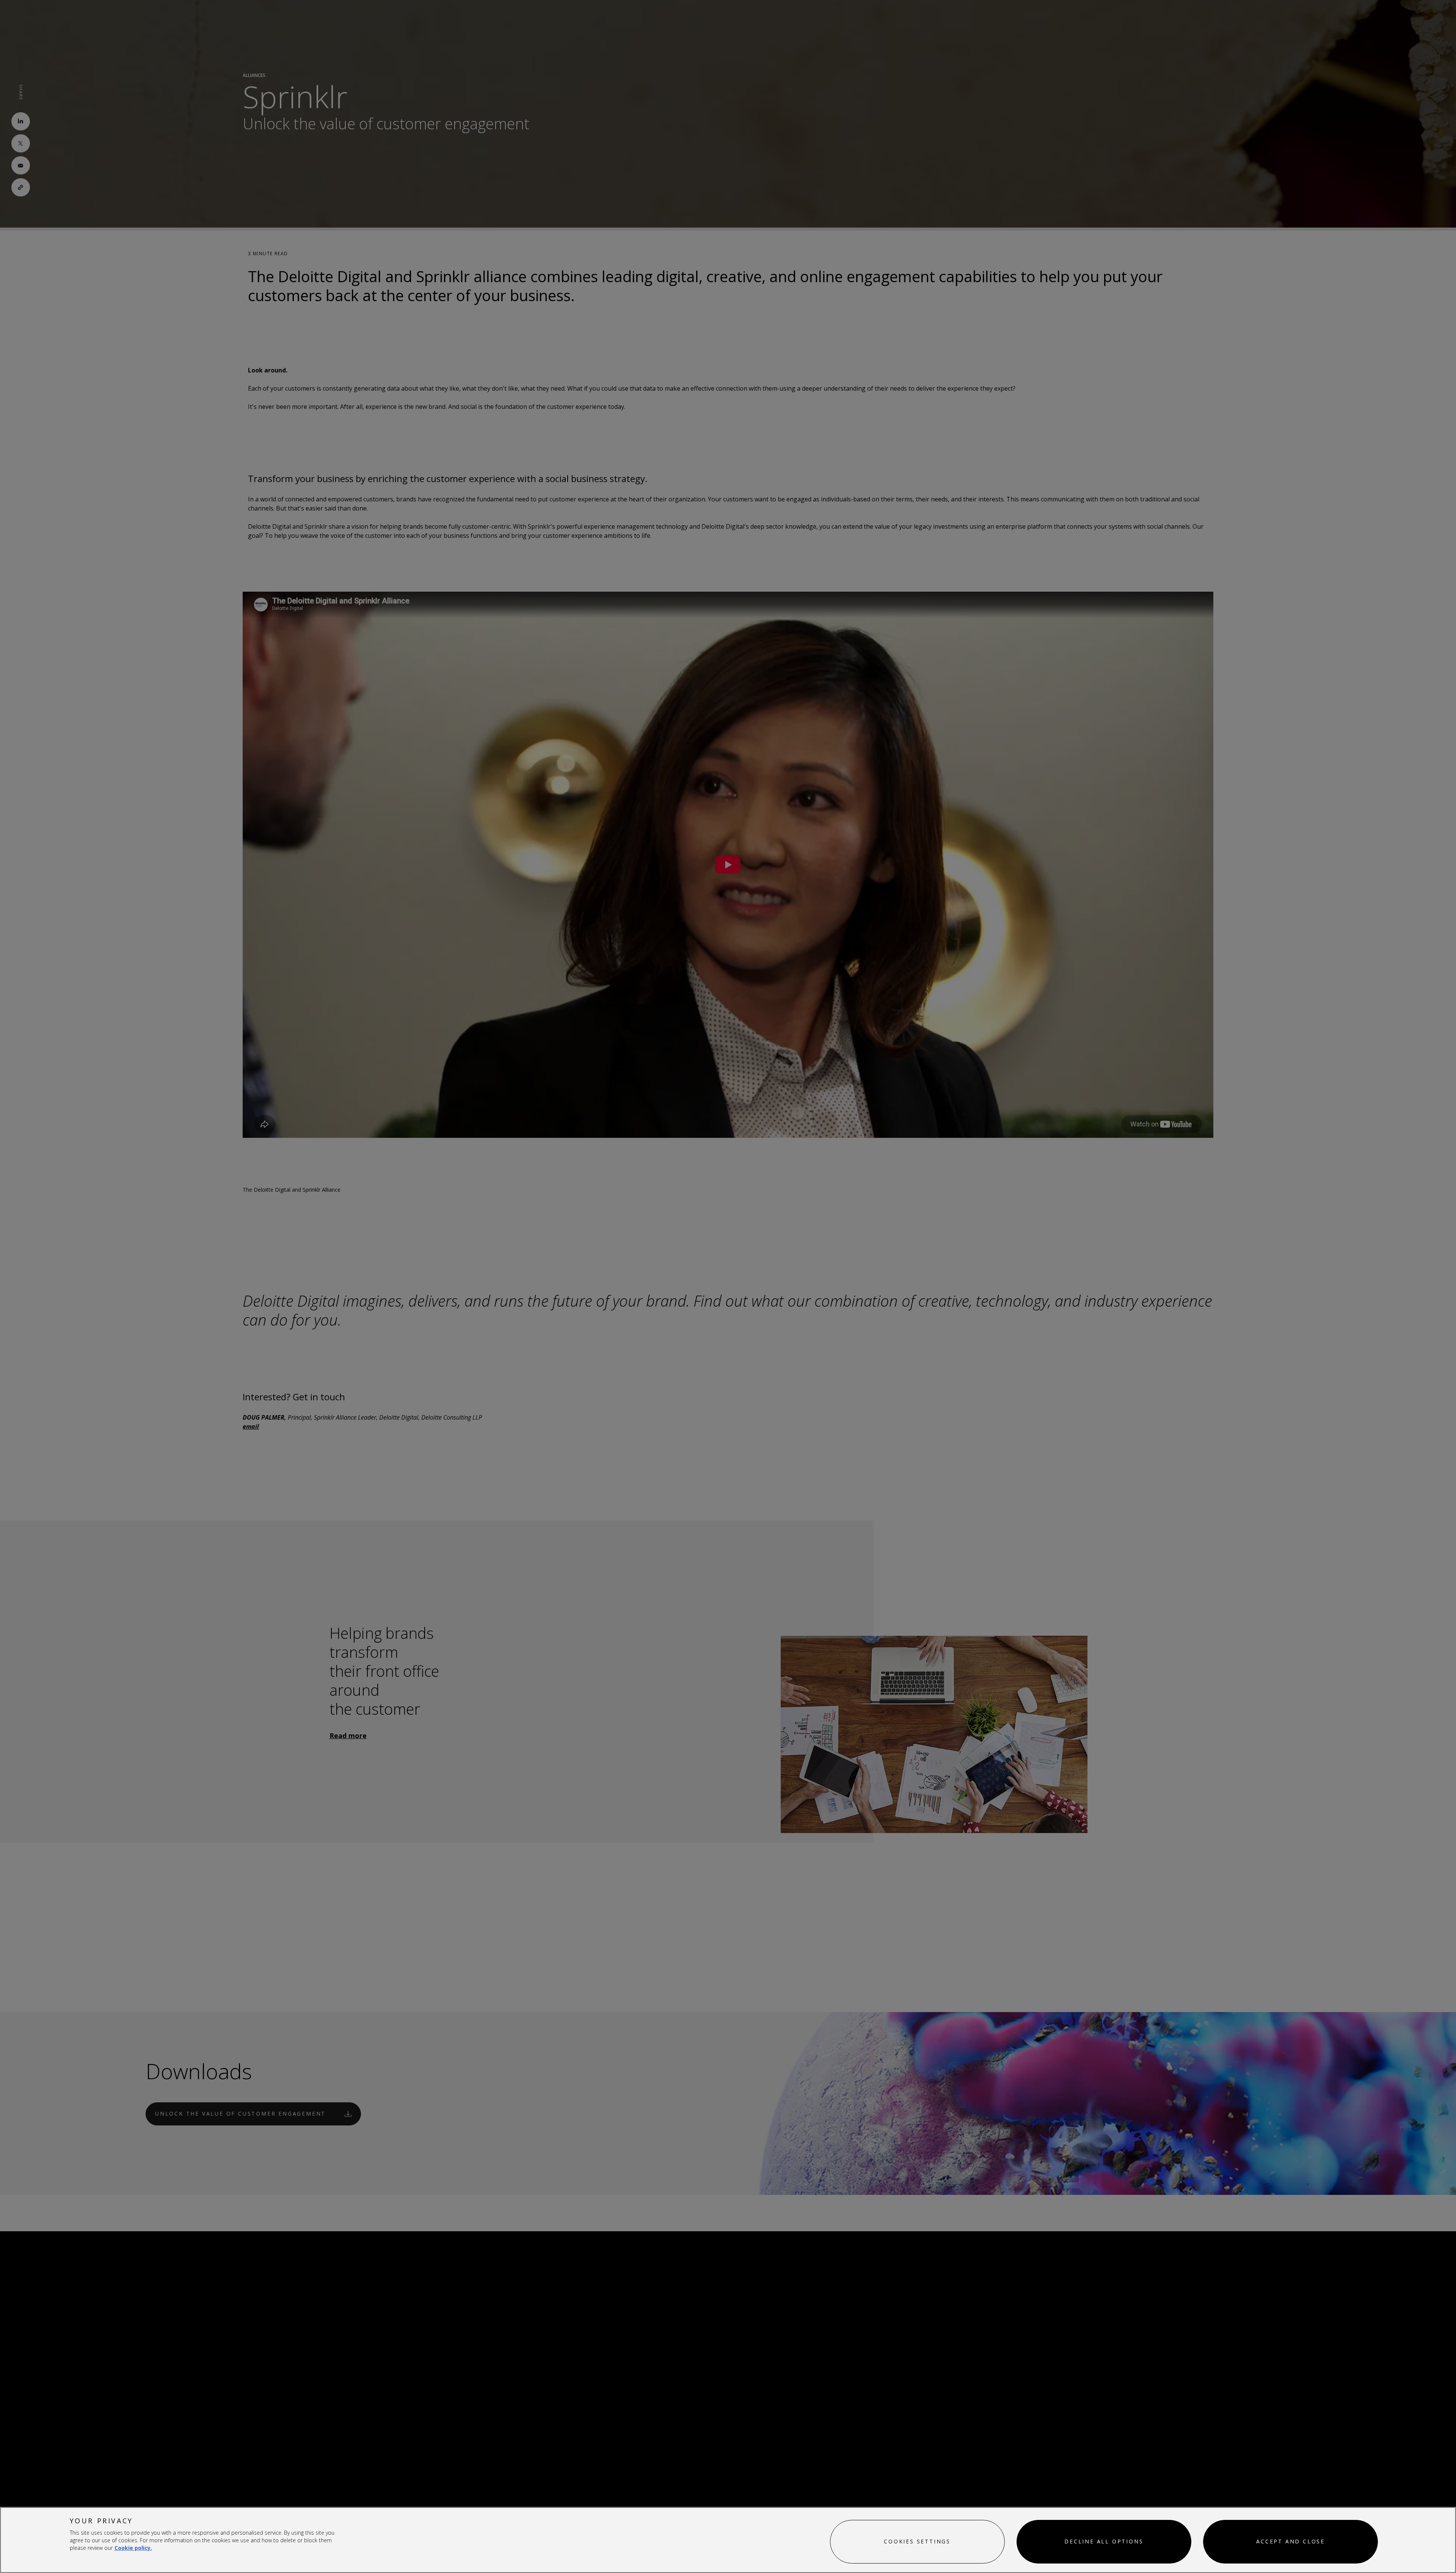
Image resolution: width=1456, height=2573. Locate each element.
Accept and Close (1290, 2541)
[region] (728, 2540)
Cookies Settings (917, 2541)
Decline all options (1104, 2541)
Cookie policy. (133, 2548)
